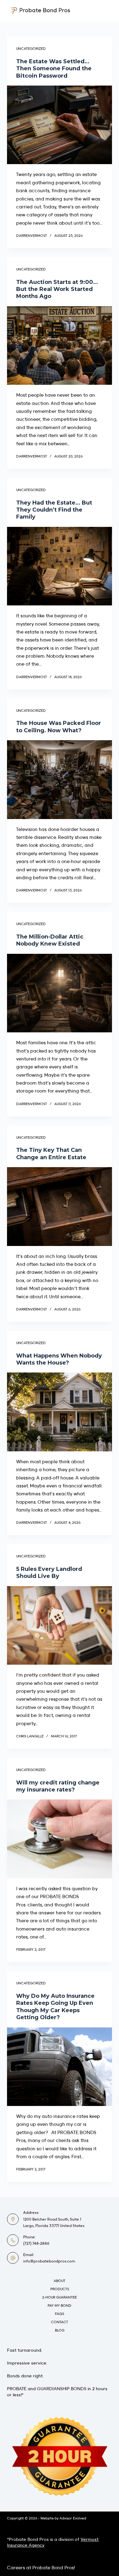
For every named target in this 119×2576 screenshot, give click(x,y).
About (60, 2281)
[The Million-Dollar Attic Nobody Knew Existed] (59, 993)
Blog (60, 2330)
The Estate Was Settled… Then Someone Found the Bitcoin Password (54, 69)
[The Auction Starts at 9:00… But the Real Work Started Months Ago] (59, 345)
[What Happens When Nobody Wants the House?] (59, 1412)
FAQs (60, 2314)
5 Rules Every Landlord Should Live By (49, 1573)
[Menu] (109, 11)
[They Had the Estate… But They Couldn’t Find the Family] (59, 566)
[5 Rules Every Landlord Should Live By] (59, 1625)
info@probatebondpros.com (49, 2261)
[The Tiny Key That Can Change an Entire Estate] (59, 1206)
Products (60, 2289)
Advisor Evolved (73, 2518)
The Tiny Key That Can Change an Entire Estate (51, 1154)
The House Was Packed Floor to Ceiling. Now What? (59, 727)
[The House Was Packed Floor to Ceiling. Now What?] (59, 779)
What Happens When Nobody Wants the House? (59, 1359)
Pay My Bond (60, 2306)
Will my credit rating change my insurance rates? (58, 1786)
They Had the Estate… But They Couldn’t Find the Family (54, 510)
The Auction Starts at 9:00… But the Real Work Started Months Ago (57, 289)
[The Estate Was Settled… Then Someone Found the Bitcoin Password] (59, 125)
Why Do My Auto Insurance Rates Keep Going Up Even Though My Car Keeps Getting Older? (55, 2007)
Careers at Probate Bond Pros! (41, 2567)
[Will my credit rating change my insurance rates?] (59, 1839)
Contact (60, 2322)
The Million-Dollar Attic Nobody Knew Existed (50, 940)
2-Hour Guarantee (60, 2297)
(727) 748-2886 (36, 2243)
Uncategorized (31, 49)
